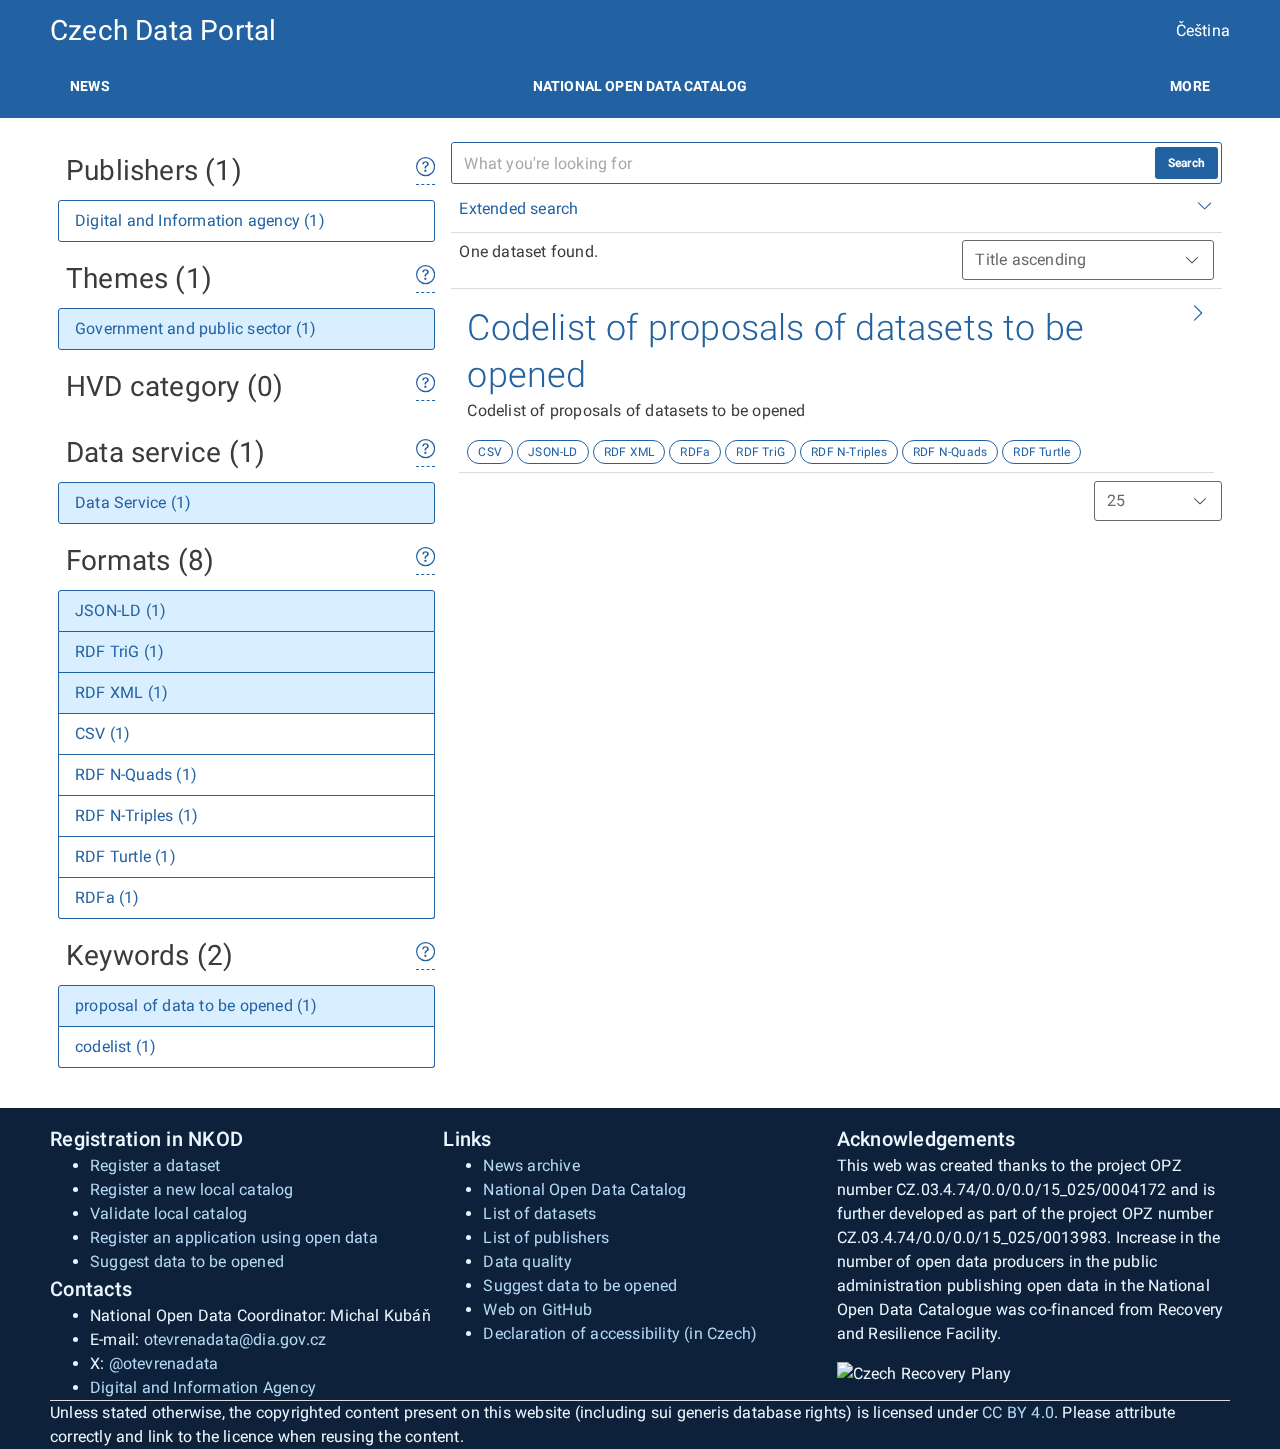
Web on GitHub (537, 1309)
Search (1186, 163)
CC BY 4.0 (1018, 1412)
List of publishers (546, 1237)
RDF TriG (760, 452)
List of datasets (539, 1213)
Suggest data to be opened (187, 1261)
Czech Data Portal (163, 30)
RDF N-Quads (950, 452)
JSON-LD (552, 452)
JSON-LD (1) (120, 610)
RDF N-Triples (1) (136, 815)
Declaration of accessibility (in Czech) (620, 1333)
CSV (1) (102, 733)
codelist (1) (115, 1046)
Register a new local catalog (192, 1189)
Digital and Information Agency (203, 1387)
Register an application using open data (234, 1237)
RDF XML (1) (121, 692)
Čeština (1203, 30)
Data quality (527, 1261)
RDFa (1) (107, 897)
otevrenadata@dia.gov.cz (235, 1339)
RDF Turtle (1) (125, 856)
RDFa (695, 452)
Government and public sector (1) (195, 328)
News (90, 86)
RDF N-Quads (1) (136, 774)
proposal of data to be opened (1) (196, 1005)
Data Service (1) (133, 502)
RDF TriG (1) (119, 651)
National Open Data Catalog (584, 1189)
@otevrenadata (164, 1363)
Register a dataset (155, 1165)
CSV (490, 452)
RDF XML (629, 452)
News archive (531, 1165)
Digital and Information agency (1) (200, 220)
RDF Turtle (1041, 452)
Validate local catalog (168, 1213)
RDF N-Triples (849, 452)
